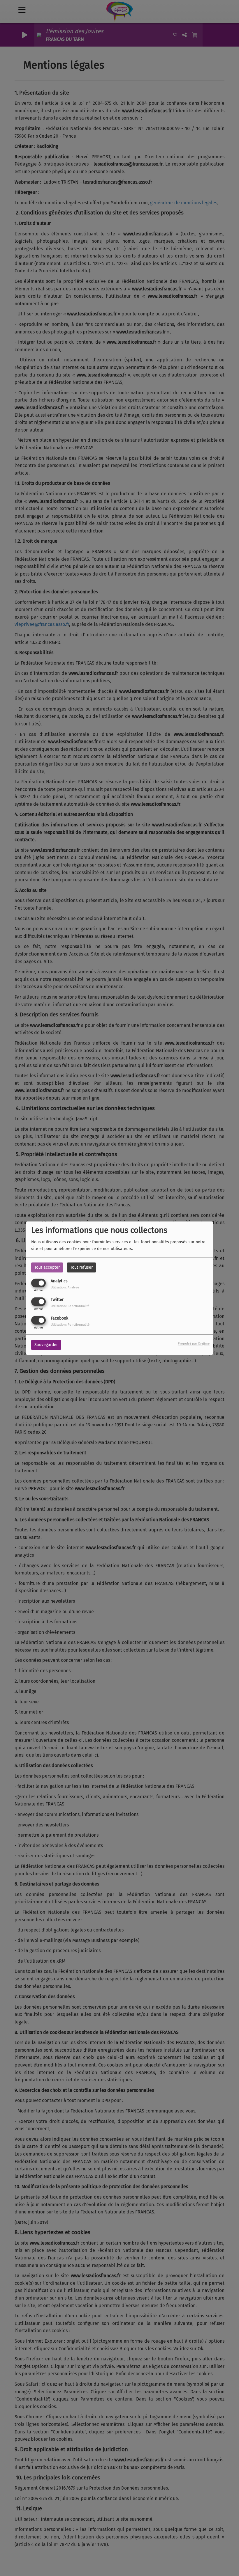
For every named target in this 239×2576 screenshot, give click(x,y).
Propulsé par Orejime (194, 1344)
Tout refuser (81, 1267)
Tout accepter (47, 1267)
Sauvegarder (46, 1345)
